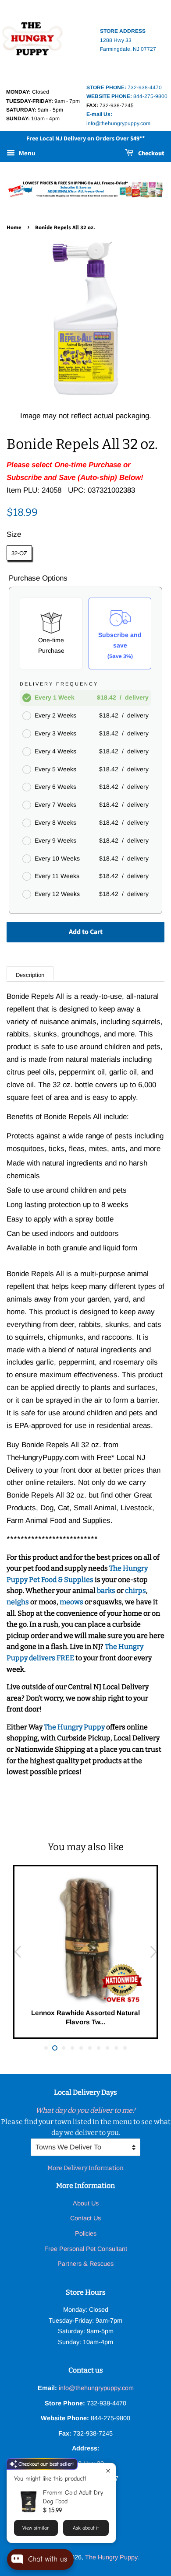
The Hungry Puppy (75, 1727)
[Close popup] (108, 2471)
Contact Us (85, 2218)
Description (30, 975)
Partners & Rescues (85, 2264)
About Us (86, 2203)
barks (107, 1591)
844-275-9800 (127, 96)
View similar (36, 2528)
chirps (135, 1591)
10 (125, 2048)
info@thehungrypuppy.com (96, 2388)
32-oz (19, 553)
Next (153, 1952)
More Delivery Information (85, 2168)
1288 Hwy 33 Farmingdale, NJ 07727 (128, 40)
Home (14, 227)
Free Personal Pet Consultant (86, 2249)
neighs (18, 1602)
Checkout (151, 154)
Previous (18, 1952)
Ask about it (86, 2528)
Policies (86, 2233)
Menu (26, 153)
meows (71, 1602)
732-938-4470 (124, 87)
